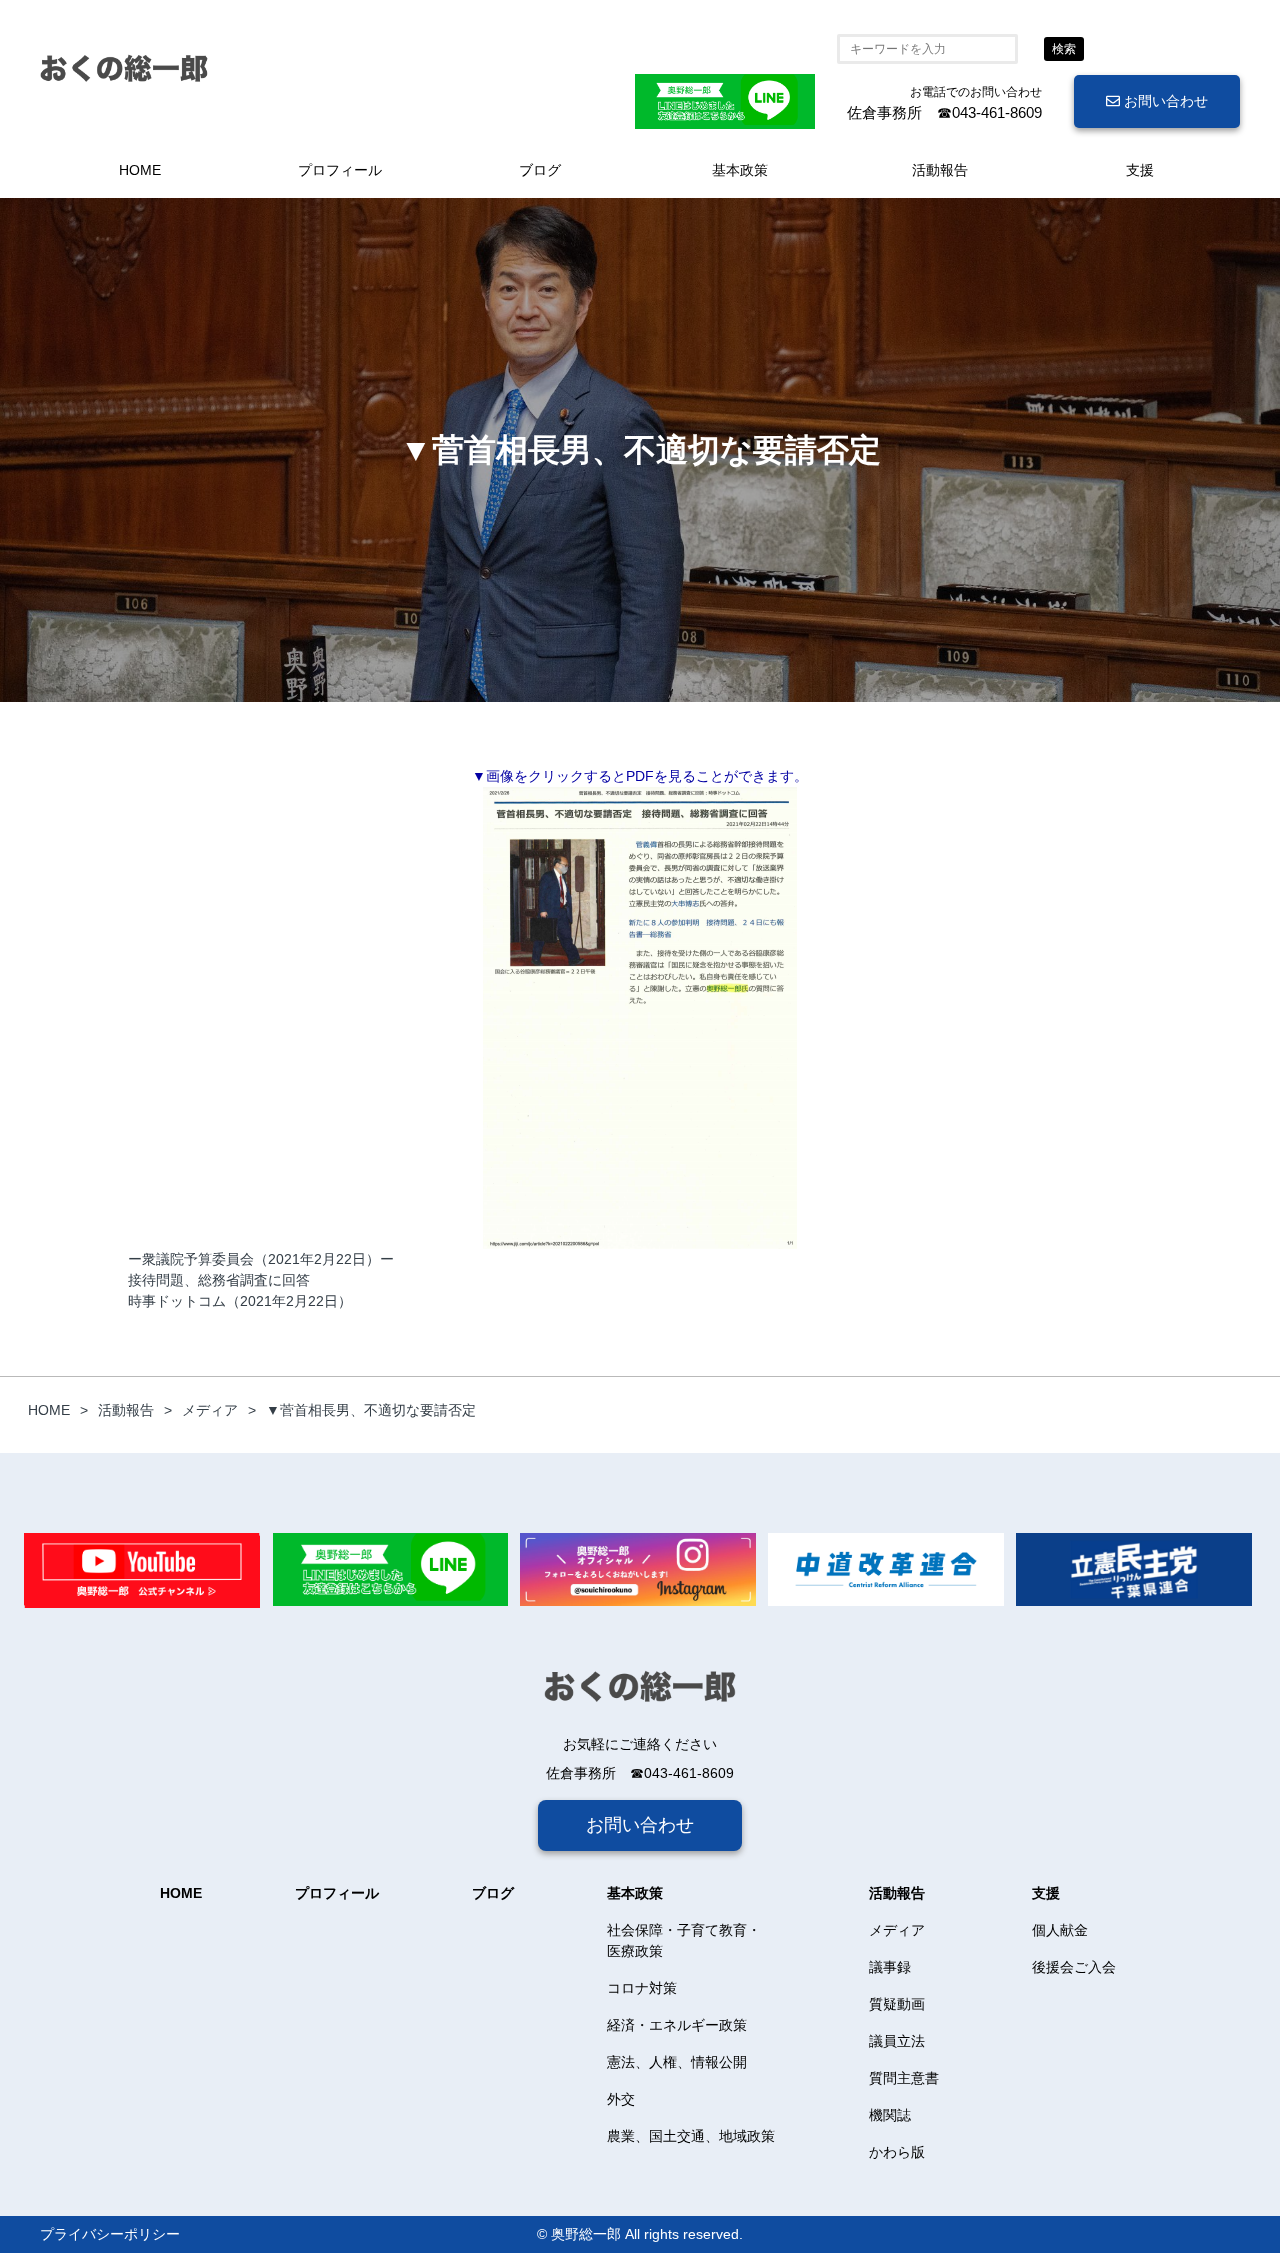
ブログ (540, 170)
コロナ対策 (642, 1988)
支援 (1140, 170)
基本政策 (740, 170)
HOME (140, 170)
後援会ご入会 (1074, 1967)
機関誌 (890, 2115)
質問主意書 (904, 2078)
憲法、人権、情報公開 (677, 2062)
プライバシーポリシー (110, 2234)
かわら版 (897, 2152)
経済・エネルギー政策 (677, 2025)
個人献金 (1060, 1930)
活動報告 (940, 170)
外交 (621, 2099)
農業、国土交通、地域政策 (691, 2136)
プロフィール (340, 170)
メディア (897, 1930)
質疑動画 (897, 2004)
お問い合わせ (1164, 101)
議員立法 (897, 2041)
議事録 (890, 1967)
